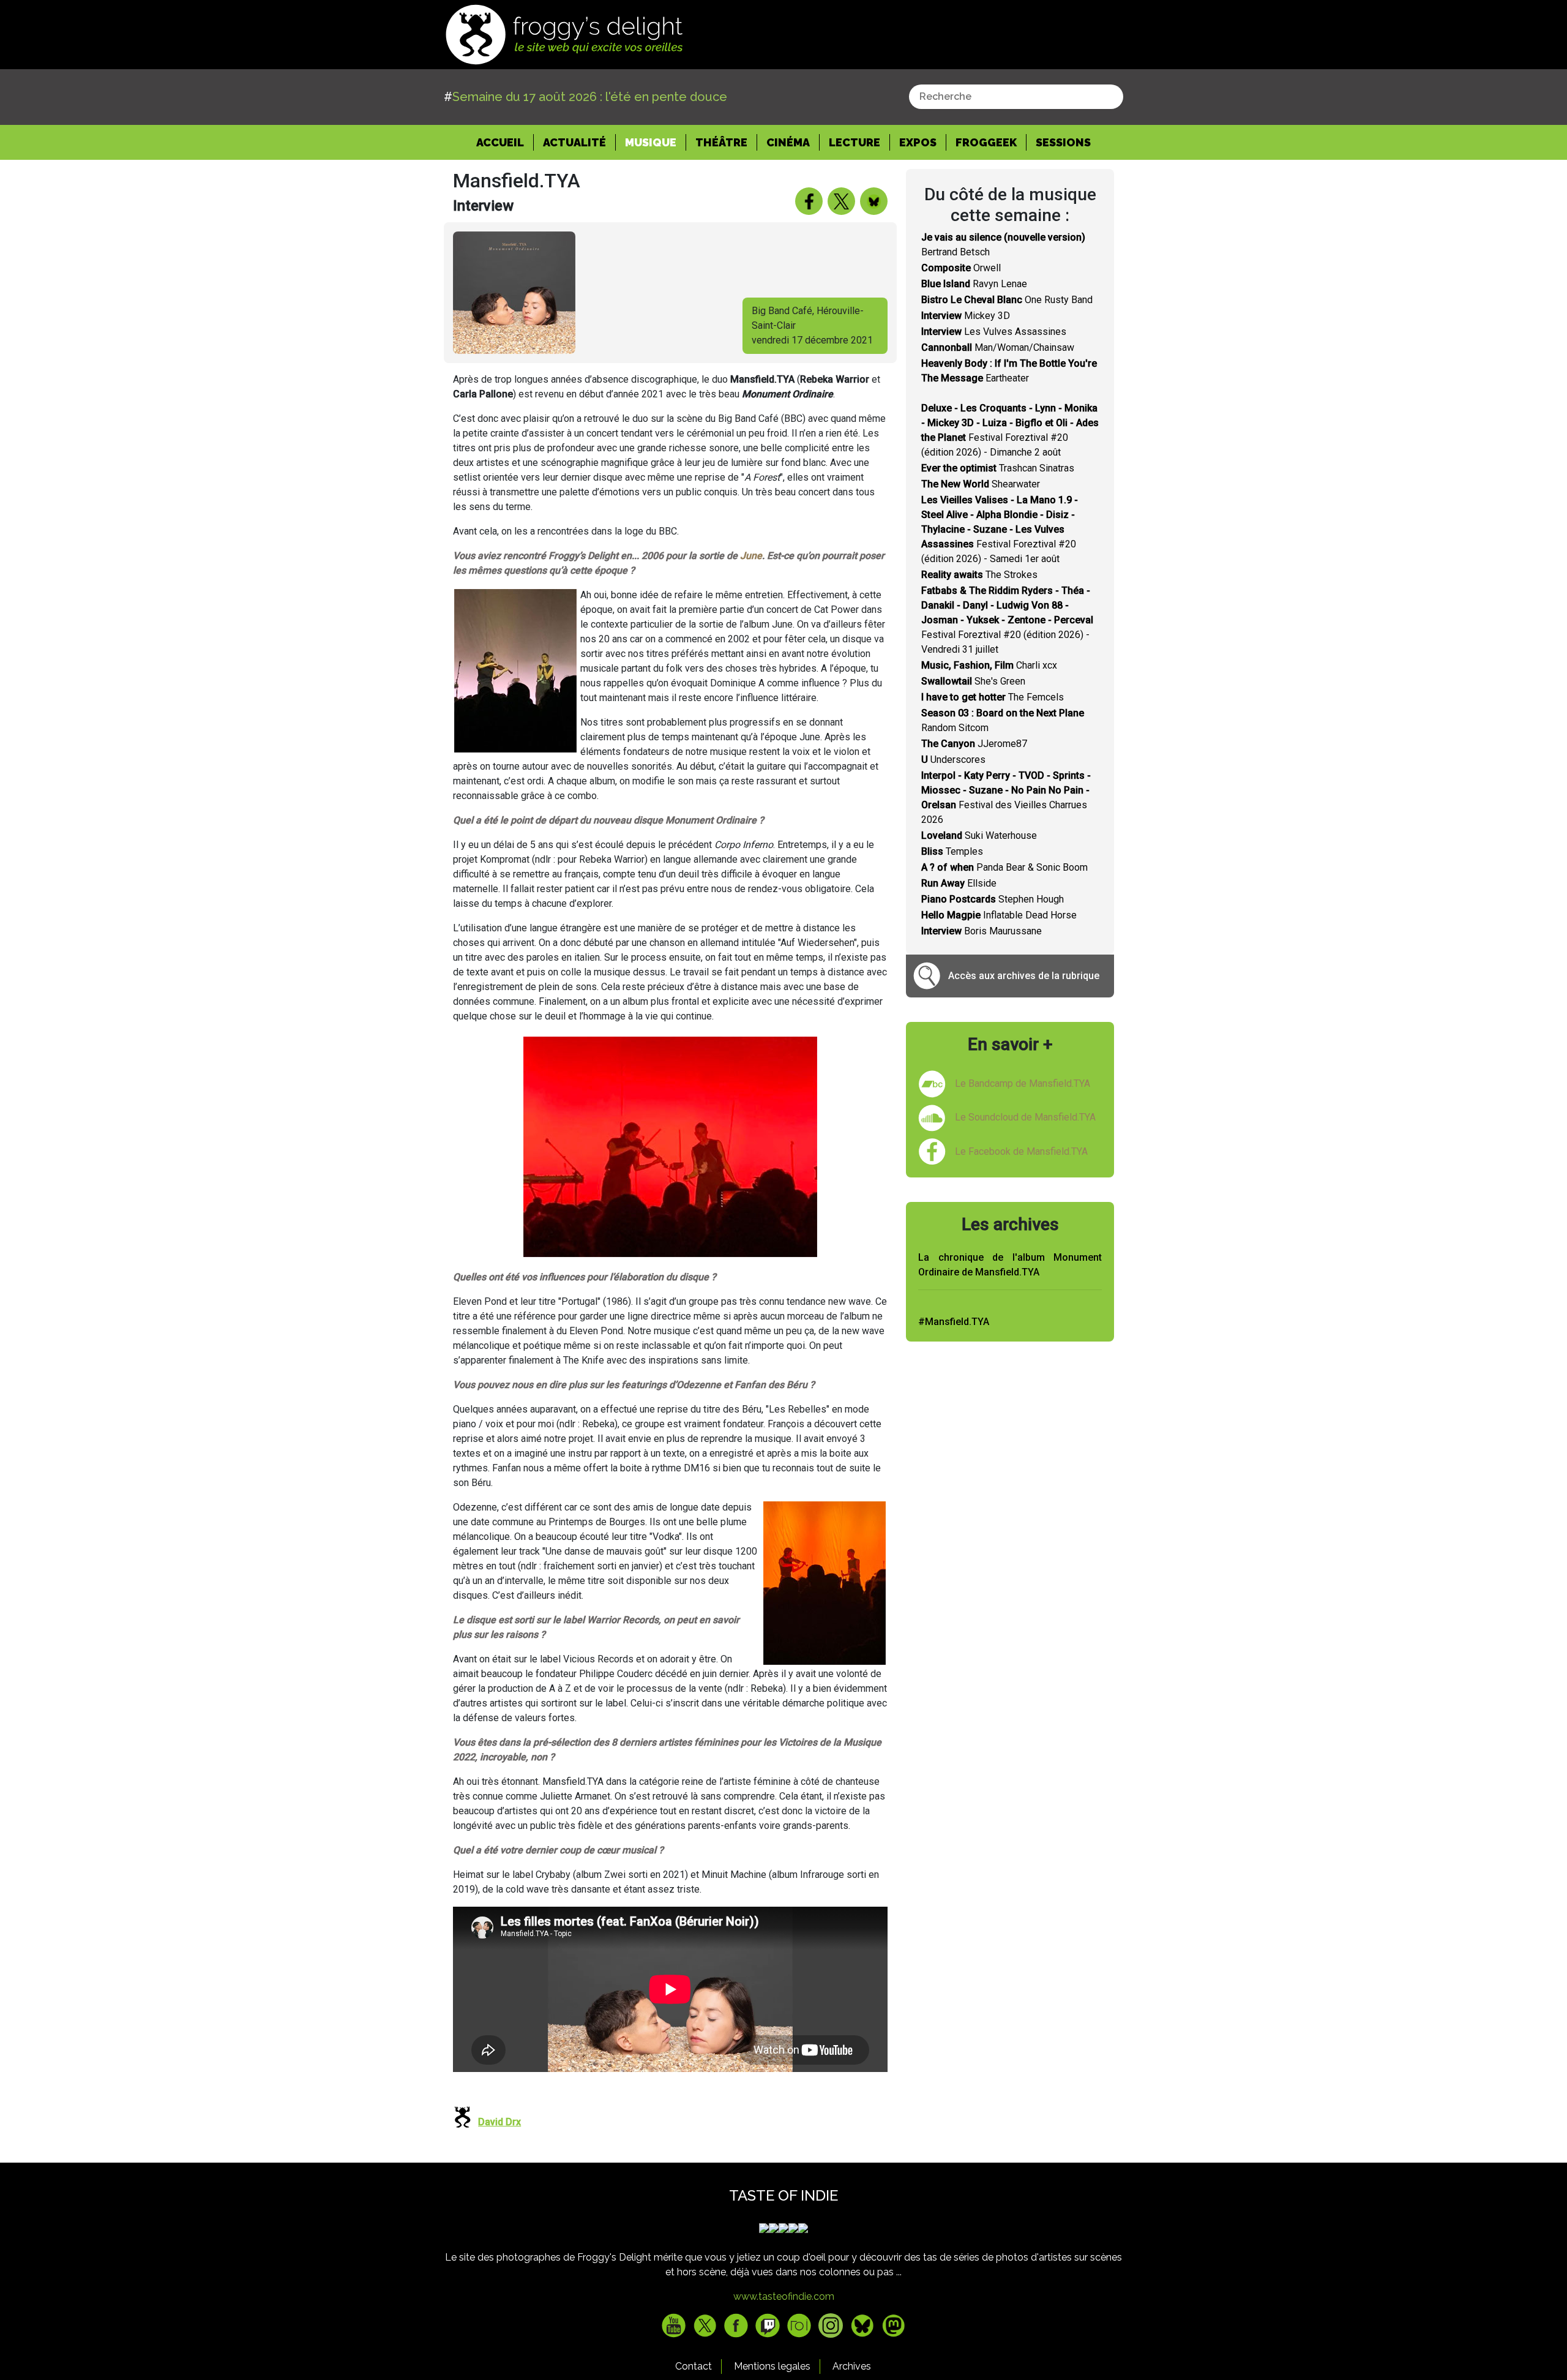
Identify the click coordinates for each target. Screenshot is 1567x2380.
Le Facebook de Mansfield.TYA (1021, 1151)
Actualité (574, 142)
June (751, 556)
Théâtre (721, 142)
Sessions (1063, 142)
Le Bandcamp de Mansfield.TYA (1023, 1083)
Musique (651, 142)
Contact (694, 2366)
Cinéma (788, 142)
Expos (918, 142)
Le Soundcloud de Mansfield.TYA (1025, 1117)
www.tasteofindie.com (784, 2296)
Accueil (505, 142)
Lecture (855, 142)
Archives (852, 2366)
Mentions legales (772, 2366)
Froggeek (986, 142)
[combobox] (1016, 97)
